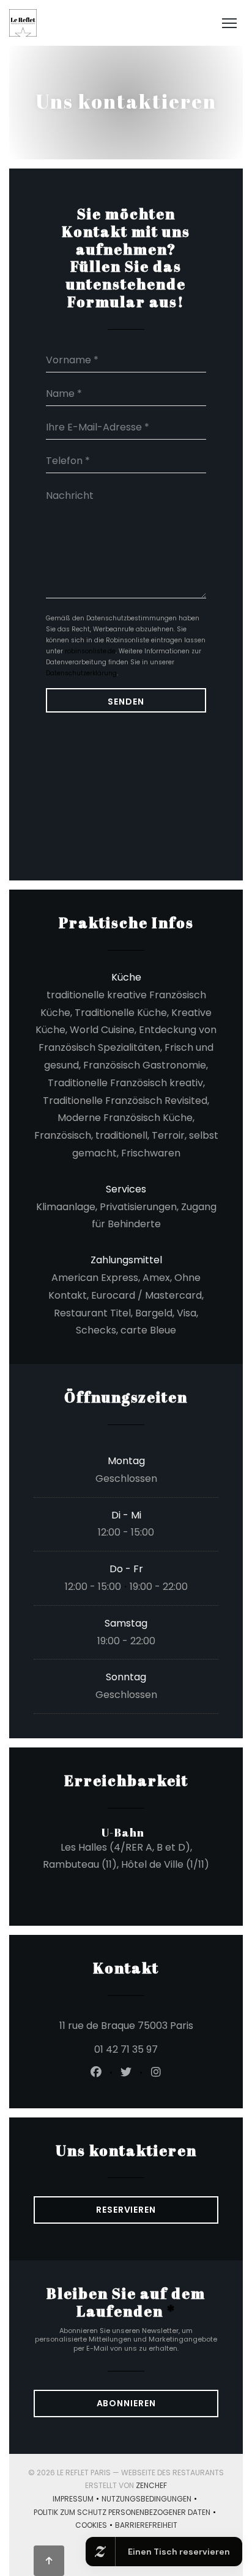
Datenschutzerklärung (81, 673)
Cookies (95, 2526)
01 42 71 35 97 (126, 2049)
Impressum (77, 2500)
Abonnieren (126, 2403)
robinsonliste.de (90, 651)
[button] (229, 23)
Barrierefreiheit (146, 2526)
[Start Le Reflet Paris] (23, 23)
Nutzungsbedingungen (150, 2500)
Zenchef (151, 2485)
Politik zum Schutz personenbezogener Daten (126, 2513)
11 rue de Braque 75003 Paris (139, 2025)
